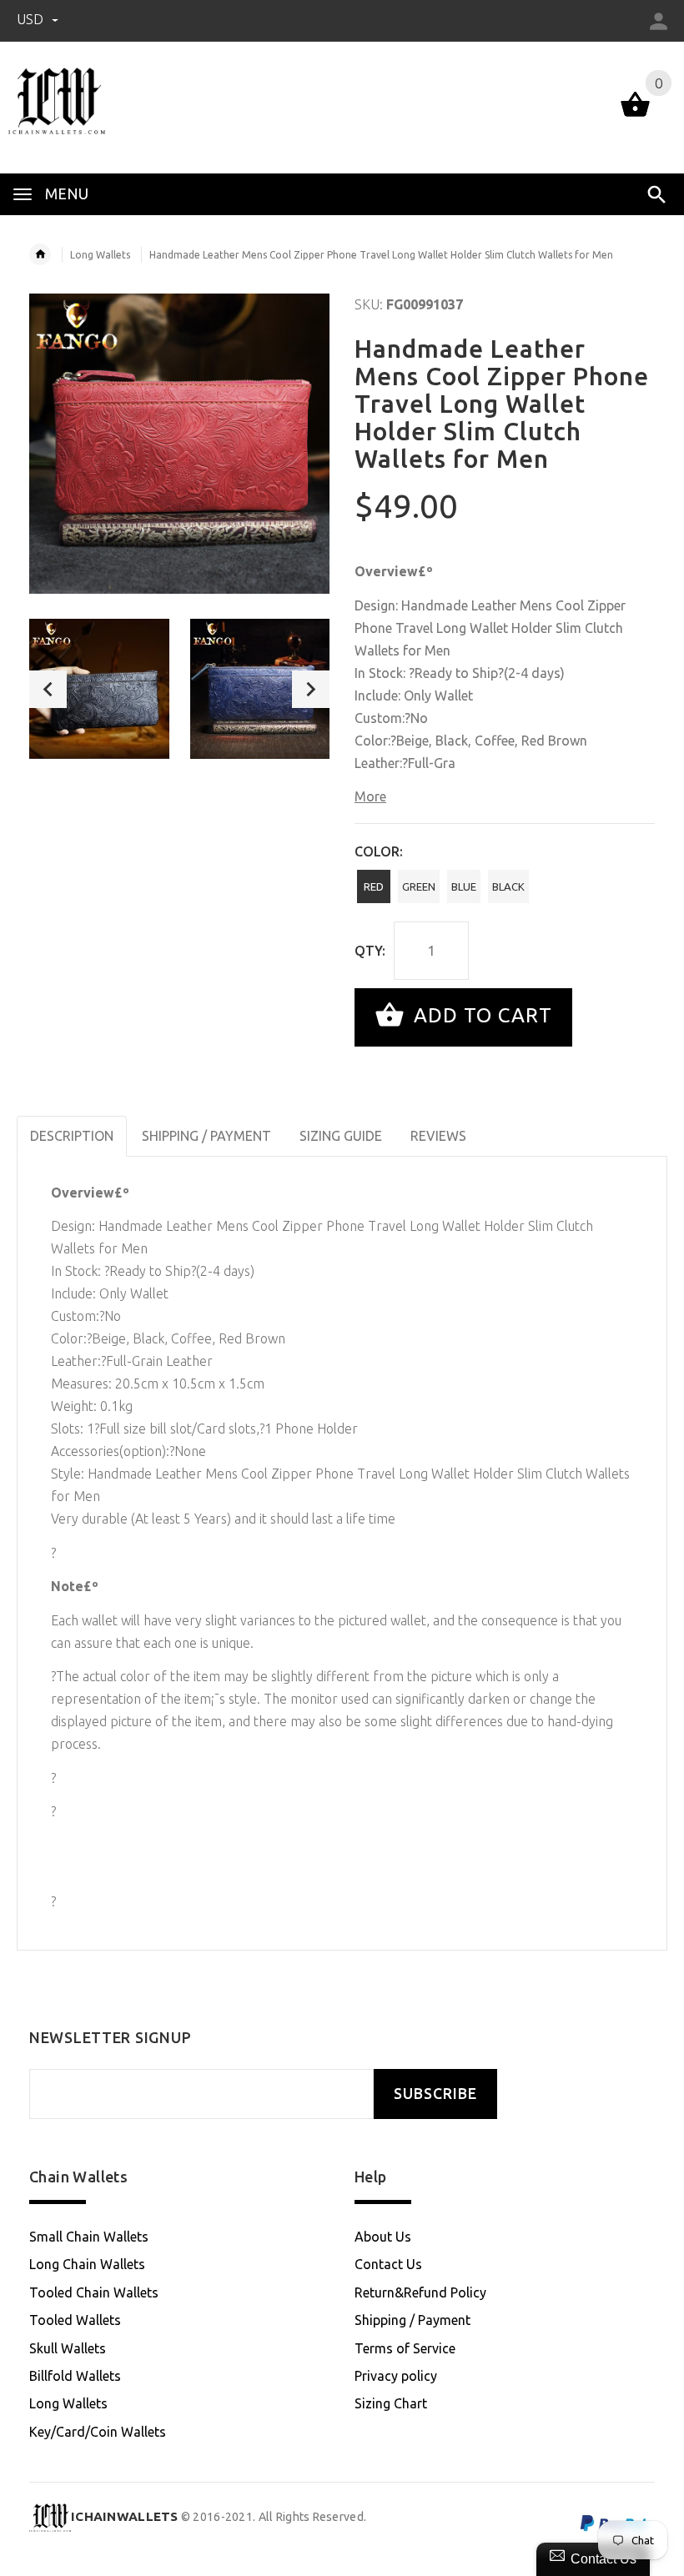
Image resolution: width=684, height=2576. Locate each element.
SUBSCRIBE (435, 2094)
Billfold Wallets (75, 2376)
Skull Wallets (68, 2348)
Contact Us (388, 2264)
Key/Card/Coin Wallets (98, 2432)
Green (419, 886)
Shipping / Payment (412, 2320)
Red (374, 886)
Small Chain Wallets (89, 2237)
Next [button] (311, 689)
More (370, 796)
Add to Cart (480, 1015)
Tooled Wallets (75, 2320)
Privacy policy (396, 2376)
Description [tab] (72, 1136)
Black (508, 886)
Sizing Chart (391, 2403)
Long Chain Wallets (87, 2264)
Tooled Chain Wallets (94, 2292)
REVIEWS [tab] (438, 1136)
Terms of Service (405, 2348)
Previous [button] (48, 689)
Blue (464, 886)
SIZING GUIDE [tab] (341, 1136)
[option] (99, 689)
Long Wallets (100, 255)
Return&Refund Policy (420, 2292)
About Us (383, 2237)
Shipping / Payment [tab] (206, 1136)
